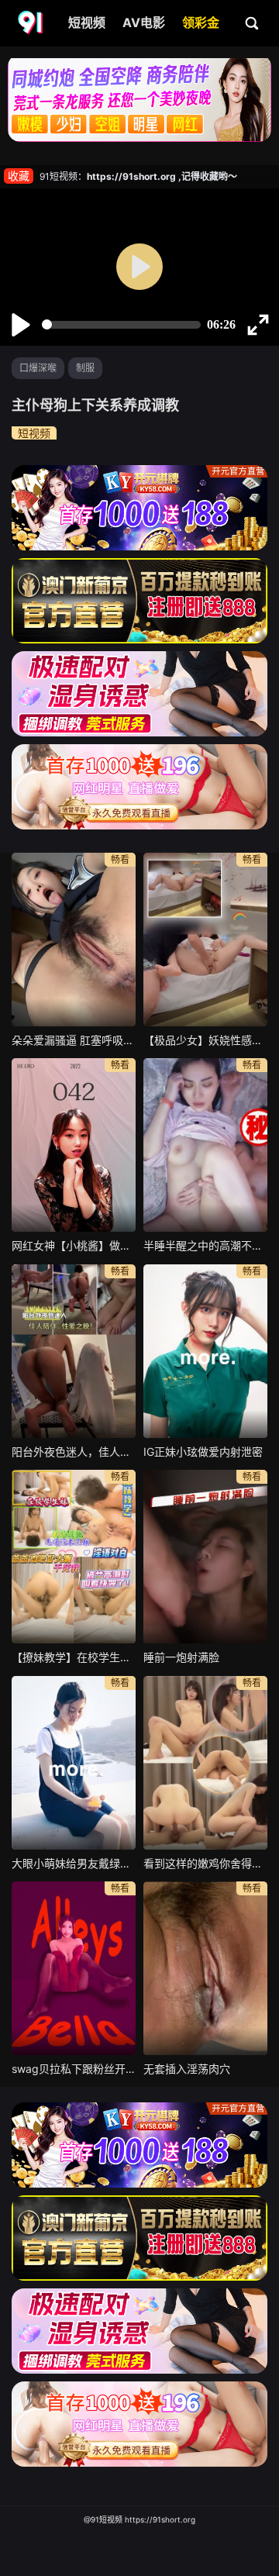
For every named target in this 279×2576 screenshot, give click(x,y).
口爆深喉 (38, 368)
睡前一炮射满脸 (181, 1657)
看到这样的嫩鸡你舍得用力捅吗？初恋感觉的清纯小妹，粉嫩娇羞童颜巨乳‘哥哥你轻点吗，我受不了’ (205, 1863)
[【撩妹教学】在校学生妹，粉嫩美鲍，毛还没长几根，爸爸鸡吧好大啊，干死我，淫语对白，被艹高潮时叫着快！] (74, 1557)
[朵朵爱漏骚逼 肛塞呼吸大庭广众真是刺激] (74, 940)
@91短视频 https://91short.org (139, 2519)
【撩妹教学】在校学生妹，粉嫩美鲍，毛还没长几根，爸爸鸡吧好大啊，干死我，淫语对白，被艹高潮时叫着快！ (74, 1657)
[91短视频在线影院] (32, 23)
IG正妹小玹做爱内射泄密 (203, 1452)
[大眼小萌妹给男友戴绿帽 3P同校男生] (74, 1763)
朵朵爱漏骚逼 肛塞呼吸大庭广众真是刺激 (74, 1040)
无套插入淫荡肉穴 (187, 2069)
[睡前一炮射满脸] (205, 1557)
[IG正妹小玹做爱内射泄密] (205, 1351)
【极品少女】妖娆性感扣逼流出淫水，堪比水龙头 (205, 1040)
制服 (85, 368)
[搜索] (253, 22)
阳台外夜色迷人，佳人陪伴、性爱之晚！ (74, 1452)
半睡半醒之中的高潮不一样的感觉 (205, 1245)
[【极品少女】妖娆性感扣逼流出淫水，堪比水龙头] (205, 940)
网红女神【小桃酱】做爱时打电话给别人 (74, 1245)
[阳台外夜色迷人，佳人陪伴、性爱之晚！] (74, 1351)
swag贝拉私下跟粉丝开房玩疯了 (74, 2069)
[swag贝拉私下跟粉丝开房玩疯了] (74, 1968)
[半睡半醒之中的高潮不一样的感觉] (205, 1145)
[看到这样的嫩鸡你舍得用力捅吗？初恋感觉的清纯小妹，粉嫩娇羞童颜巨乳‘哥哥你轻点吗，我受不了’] (205, 1763)
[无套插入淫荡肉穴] (205, 1968)
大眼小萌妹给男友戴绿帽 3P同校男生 (74, 1863)
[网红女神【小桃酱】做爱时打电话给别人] (74, 1145)
